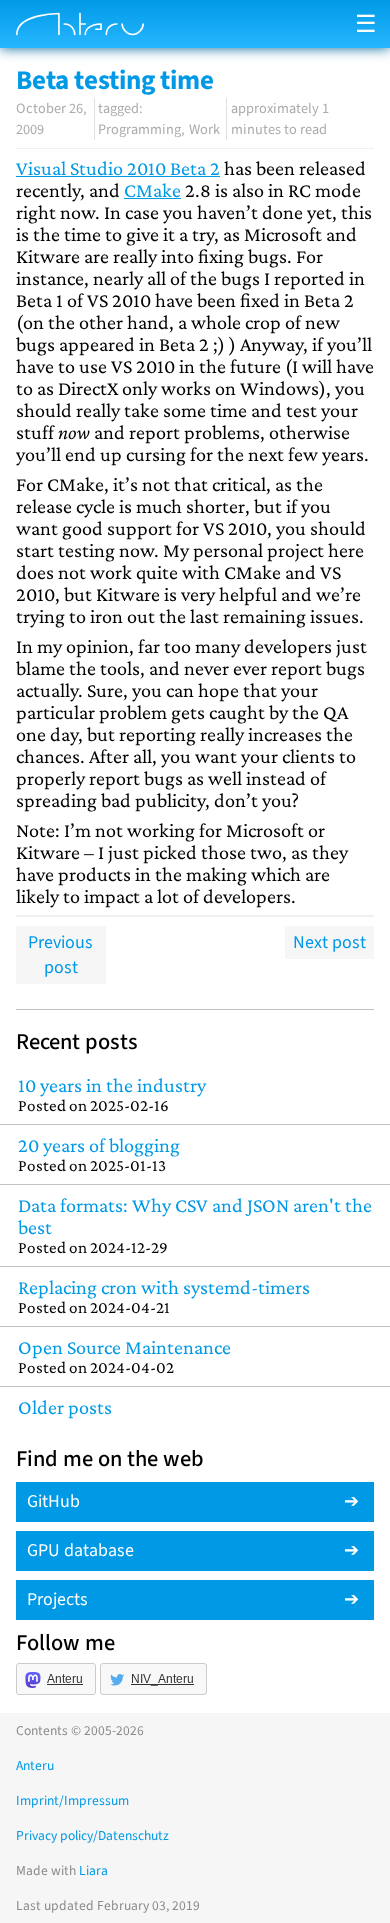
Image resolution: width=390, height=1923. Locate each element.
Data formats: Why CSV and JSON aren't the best (195, 1225)
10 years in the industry (112, 1094)
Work (204, 129)
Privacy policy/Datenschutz (92, 1835)
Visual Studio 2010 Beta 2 (118, 168)
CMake (152, 190)
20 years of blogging (99, 1154)
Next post (329, 942)
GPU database (80, 1550)
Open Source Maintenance (124, 1356)
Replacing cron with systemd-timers (164, 1296)
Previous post (60, 955)
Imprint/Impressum (72, 1800)
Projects (57, 1599)
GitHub (53, 1501)
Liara (93, 1870)
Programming (139, 129)
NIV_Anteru (162, 1679)
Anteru (65, 1679)
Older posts (65, 1407)
